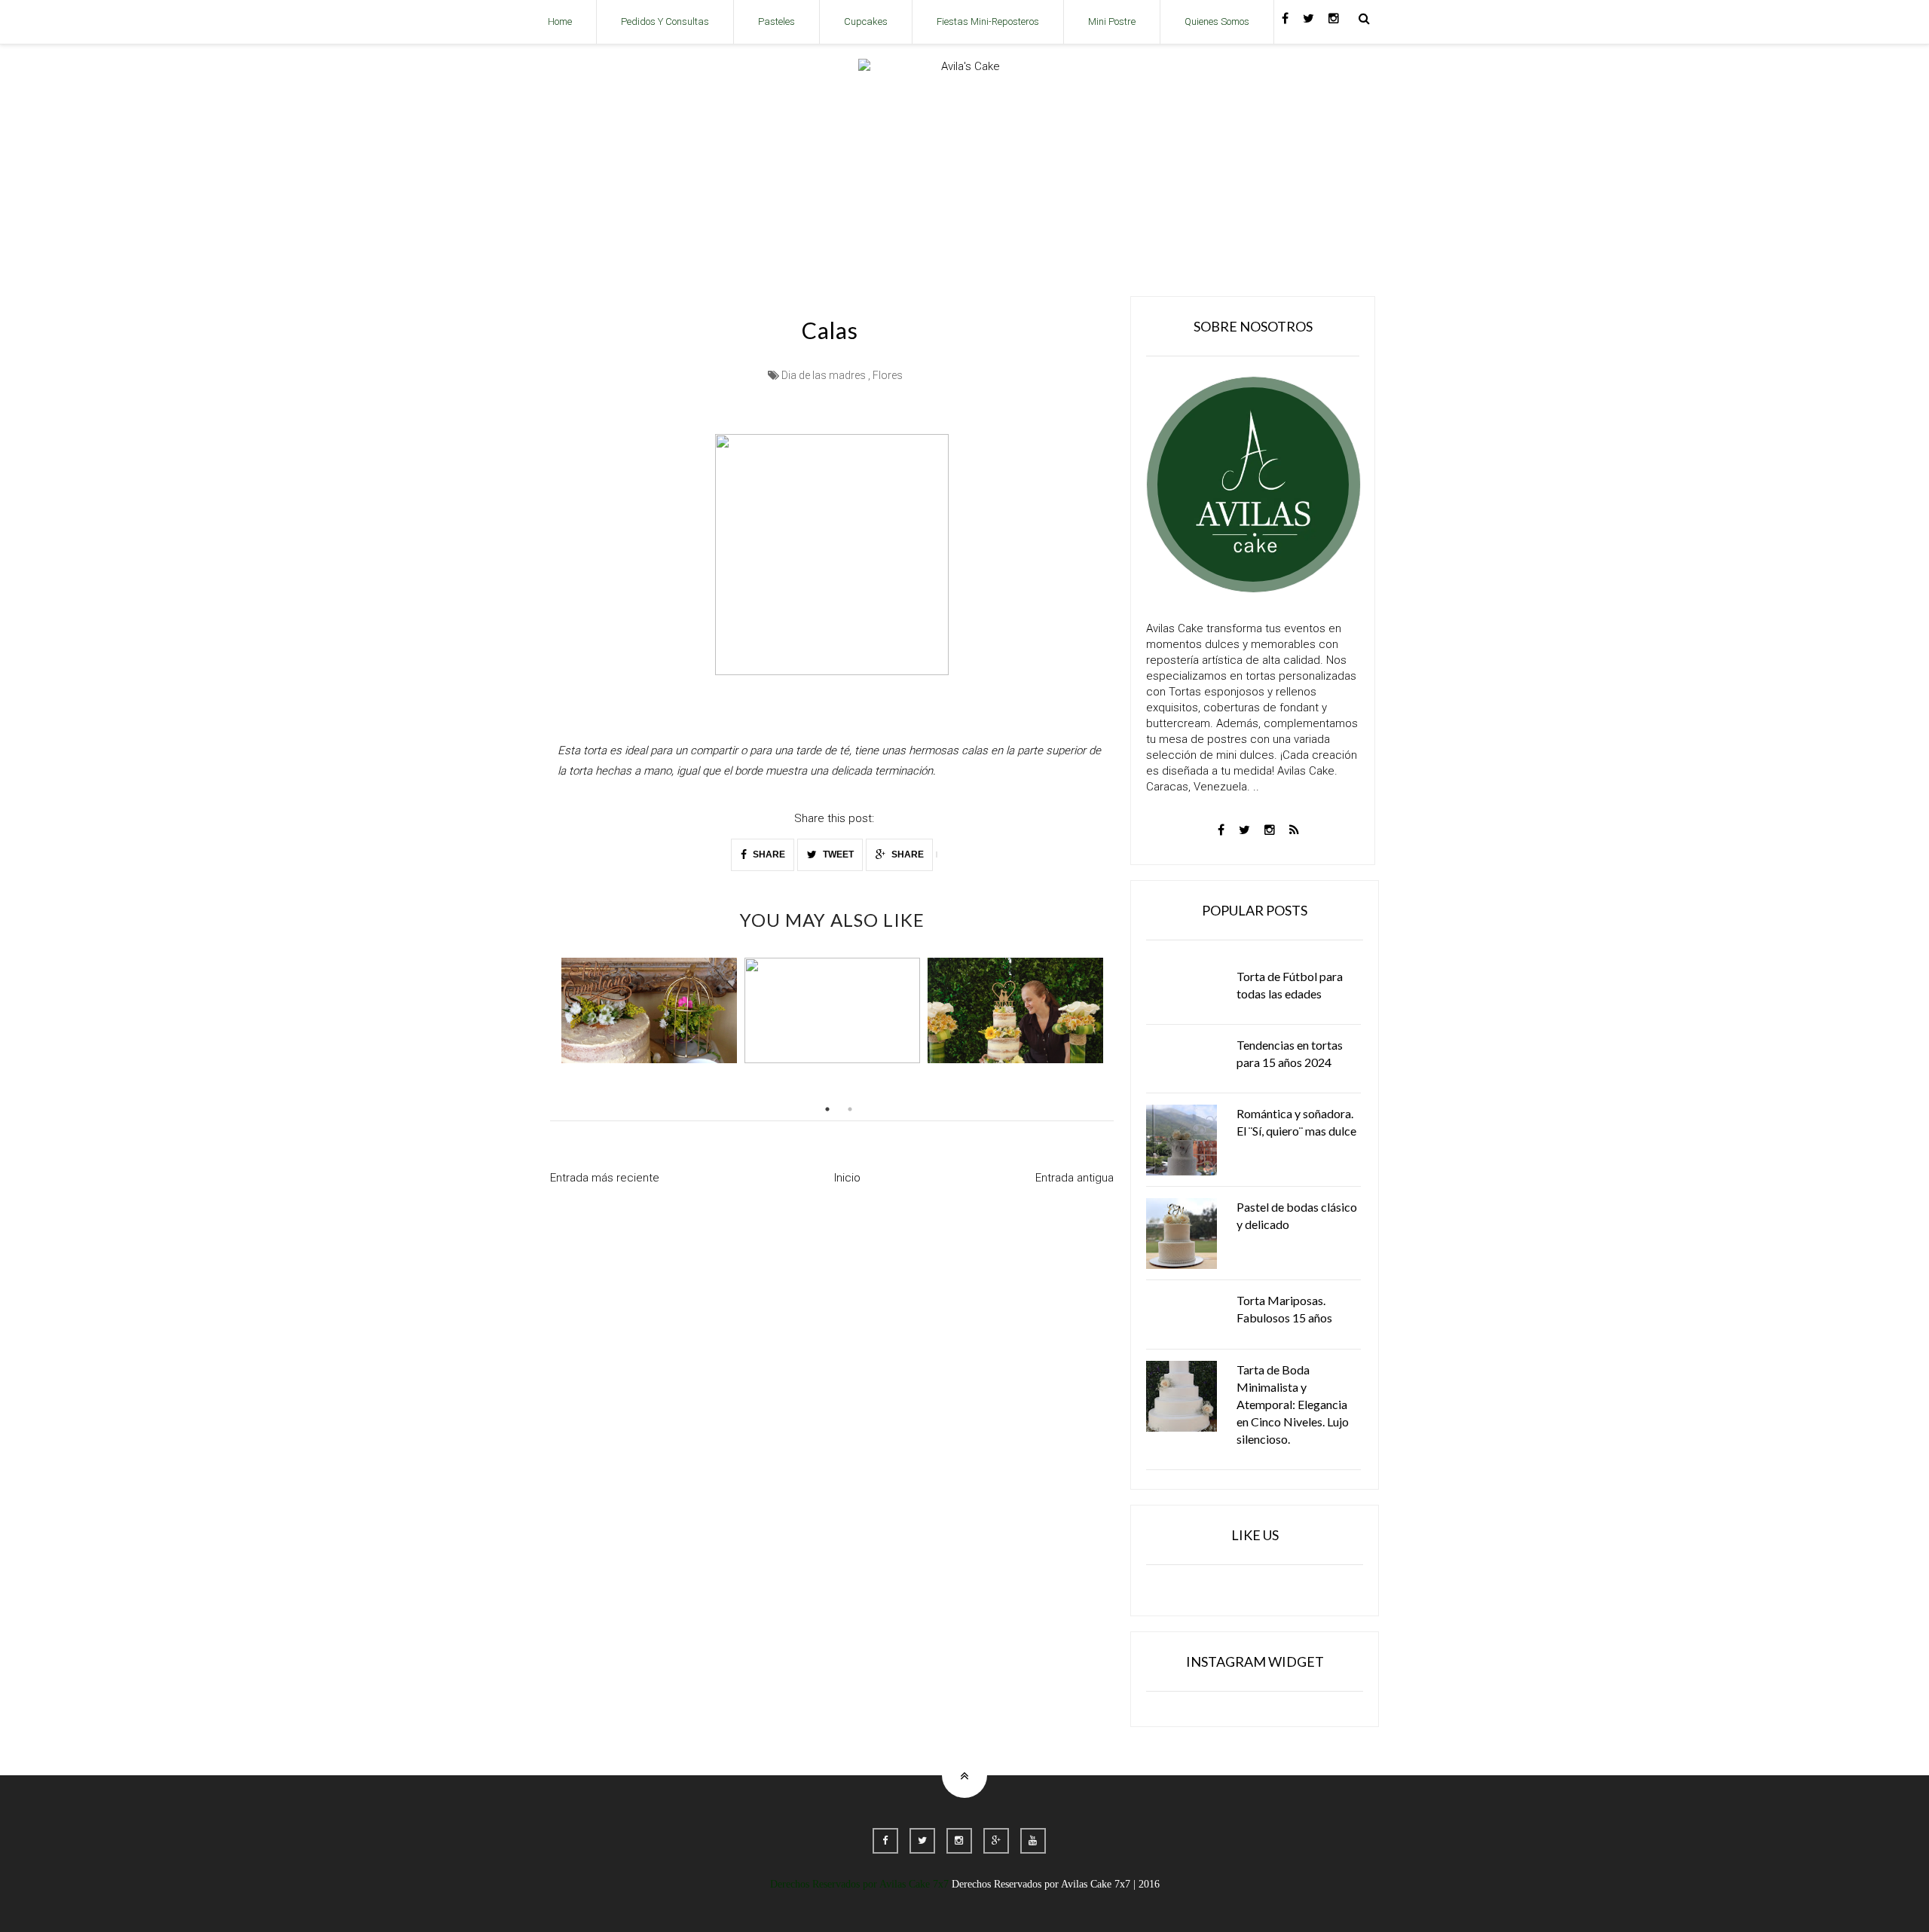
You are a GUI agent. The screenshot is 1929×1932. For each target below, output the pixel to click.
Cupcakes (866, 21)
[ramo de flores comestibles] (832, 1010)
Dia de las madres (824, 375)
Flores (888, 375)
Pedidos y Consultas (665, 21)
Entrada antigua (1075, 1178)
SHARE (768, 854)
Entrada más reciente (605, 1178)
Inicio (847, 1178)
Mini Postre (1112, 21)
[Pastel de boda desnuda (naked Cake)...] (1015, 1010)
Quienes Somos (1217, 21)
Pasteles (776, 21)
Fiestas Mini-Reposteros (988, 21)
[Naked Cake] (649, 1010)
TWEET (837, 854)
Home (560, 21)
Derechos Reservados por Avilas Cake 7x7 (859, 1884)
